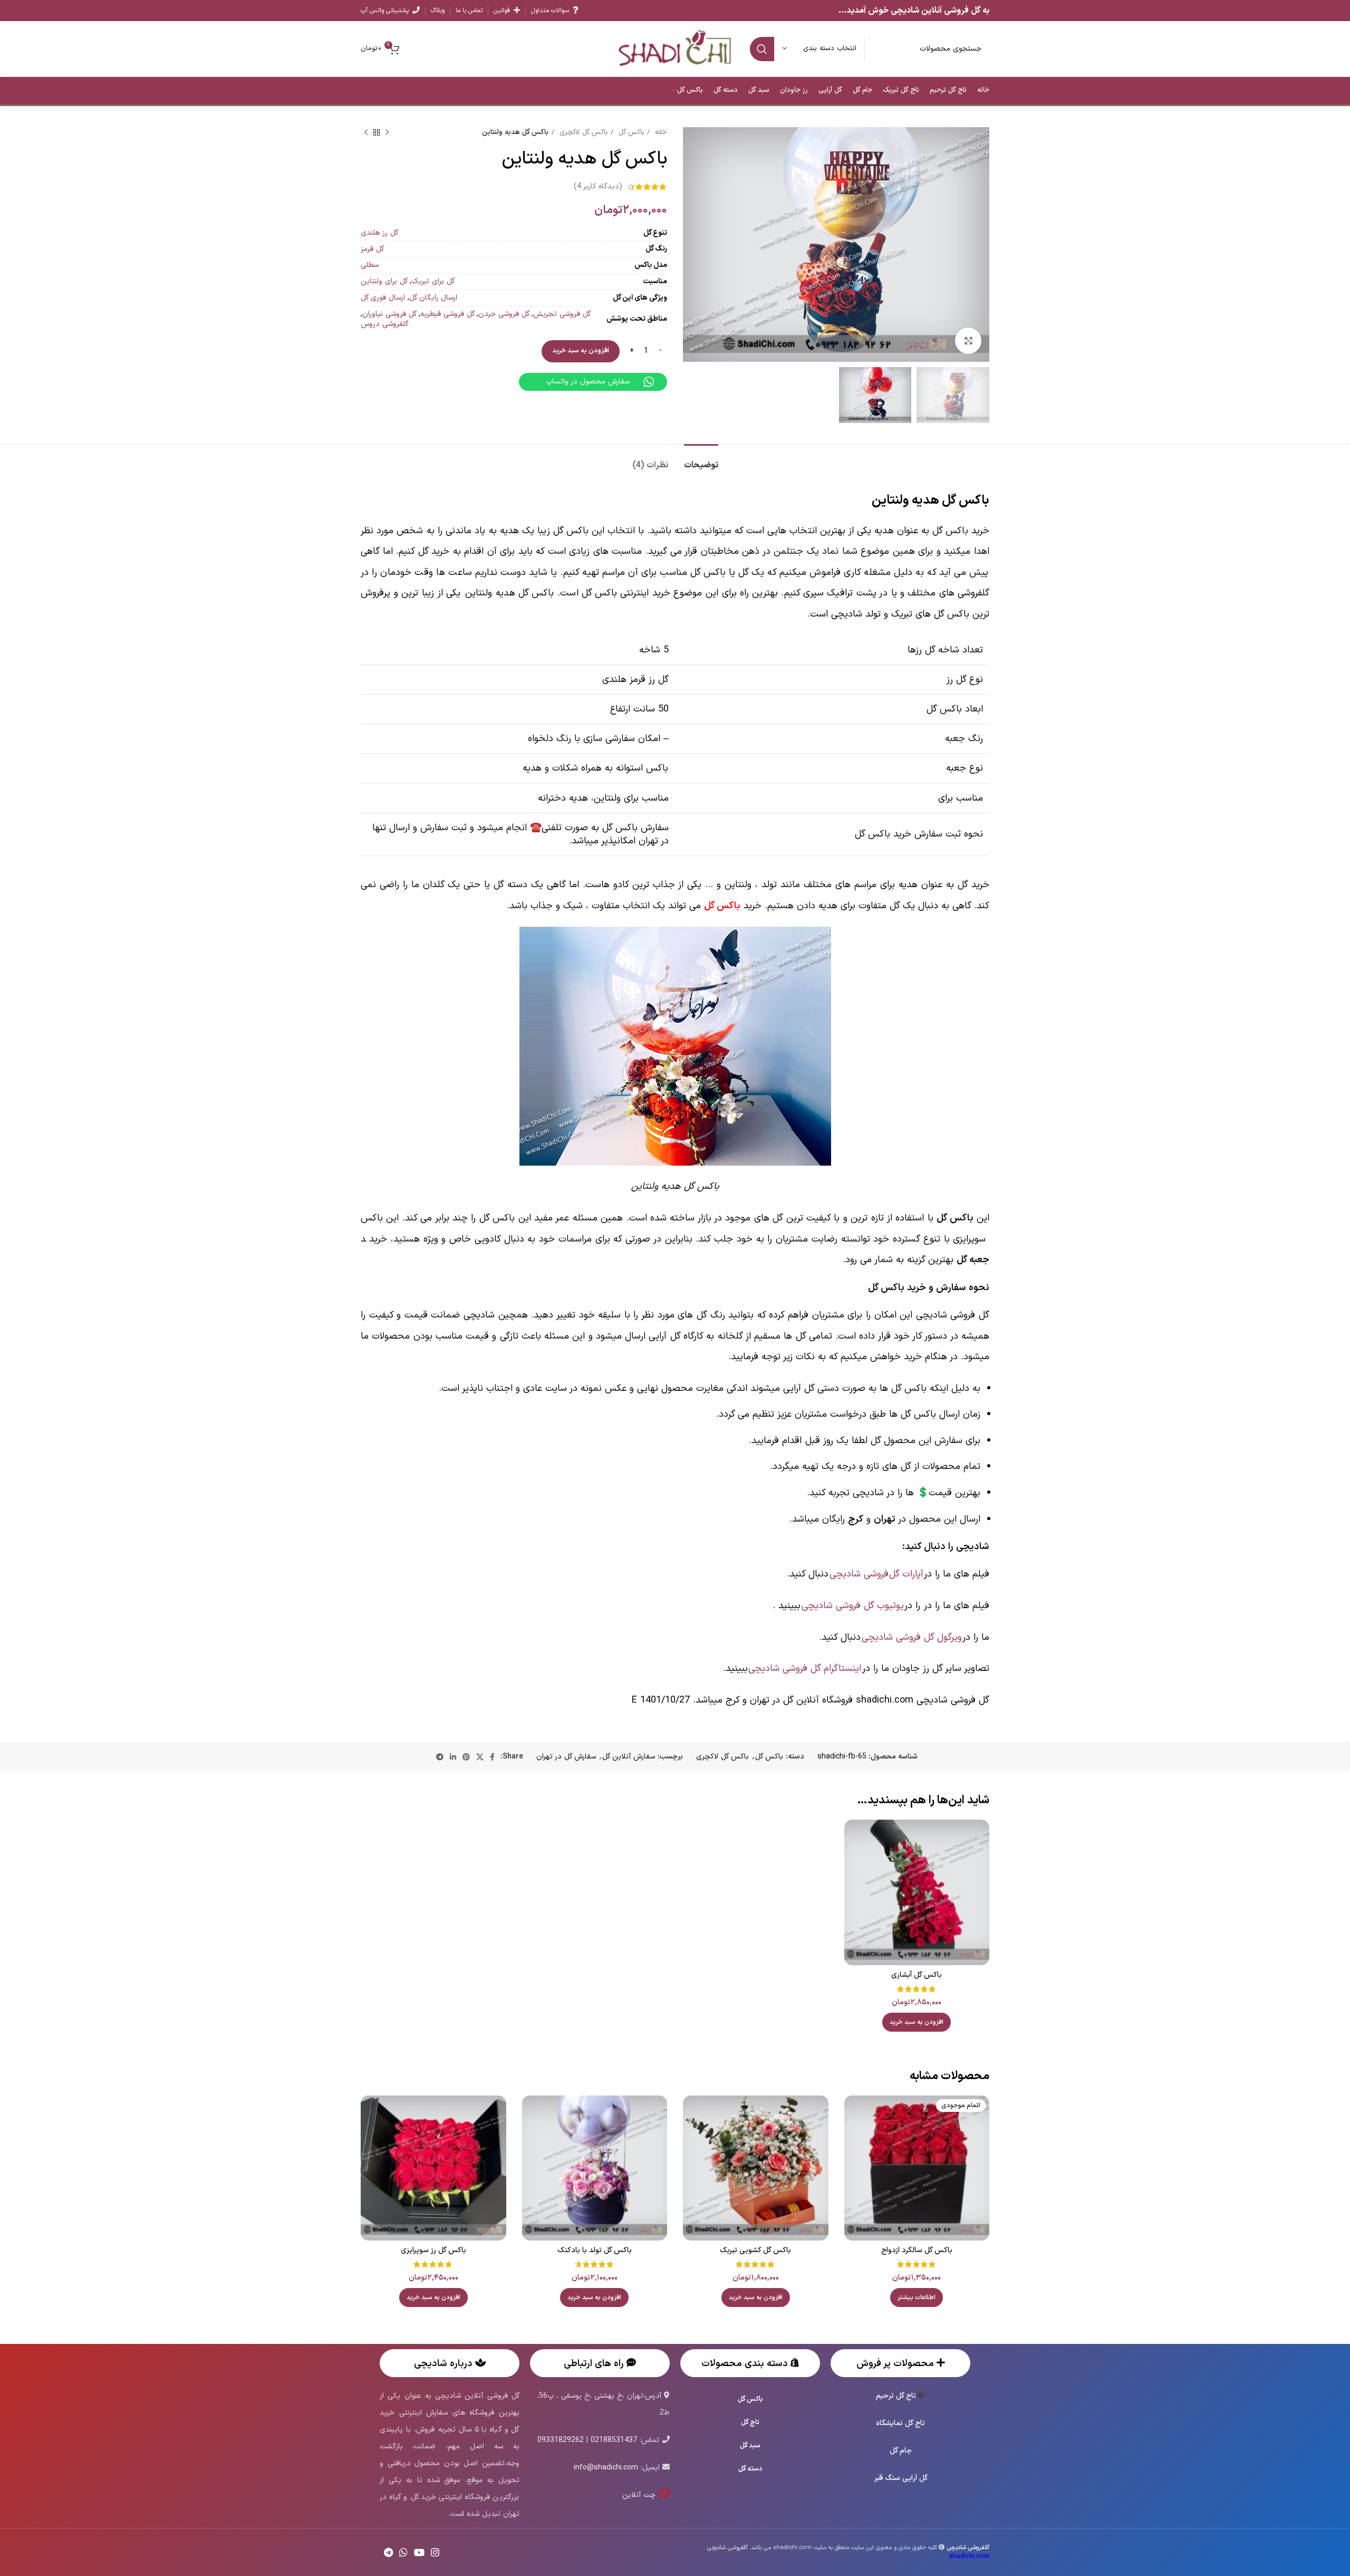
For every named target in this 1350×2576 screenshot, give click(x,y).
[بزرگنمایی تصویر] (968, 341)
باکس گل (630, 132)
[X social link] (480, 1757)
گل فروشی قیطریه (447, 314)
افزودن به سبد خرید (581, 351)
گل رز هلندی (379, 233)
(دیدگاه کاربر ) (598, 186)
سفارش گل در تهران (566, 1757)
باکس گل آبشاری (917, 1975)
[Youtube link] (419, 2552)
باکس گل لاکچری (582, 132)
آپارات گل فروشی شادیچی (876, 1574)
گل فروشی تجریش (562, 314)
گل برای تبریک (433, 281)
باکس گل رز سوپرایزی (433, 2250)
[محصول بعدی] (366, 133)
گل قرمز (372, 249)
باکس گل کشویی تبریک (755, 2250)
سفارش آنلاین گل (629, 1757)
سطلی (370, 265)
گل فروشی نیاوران (389, 314)
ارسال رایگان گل (433, 298)
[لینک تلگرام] (440, 1757)
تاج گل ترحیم (896, 2396)
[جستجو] (762, 49)
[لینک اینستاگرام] (435, 2552)
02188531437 (614, 2440)
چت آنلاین (640, 2495)
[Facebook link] (492, 1757)
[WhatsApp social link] (403, 2552)
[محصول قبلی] (387, 133)
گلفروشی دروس (385, 324)
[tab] (701, 460)
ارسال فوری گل (383, 298)
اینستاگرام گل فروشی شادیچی (805, 1669)
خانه (660, 132)
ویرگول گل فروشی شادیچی (912, 1637)
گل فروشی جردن (504, 314)
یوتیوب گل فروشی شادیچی (853, 1606)
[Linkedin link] (453, 1757)
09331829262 (561, 2440)
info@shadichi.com (606, 2468)
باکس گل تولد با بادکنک (595, 2250)
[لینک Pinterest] (466, 1757)
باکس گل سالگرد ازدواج (917, 2250)
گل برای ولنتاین (384, 281)
